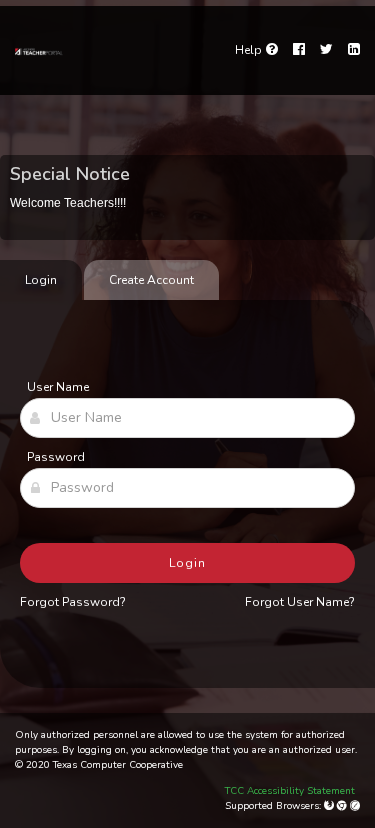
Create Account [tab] (151, 280)
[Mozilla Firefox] (330, 806)
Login (187, 563)
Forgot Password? (73, 602)
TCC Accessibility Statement (290, 791)
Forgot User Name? (300, 602)
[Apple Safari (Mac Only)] (355, 806)
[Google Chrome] (343, 806)
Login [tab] (41, 280)
